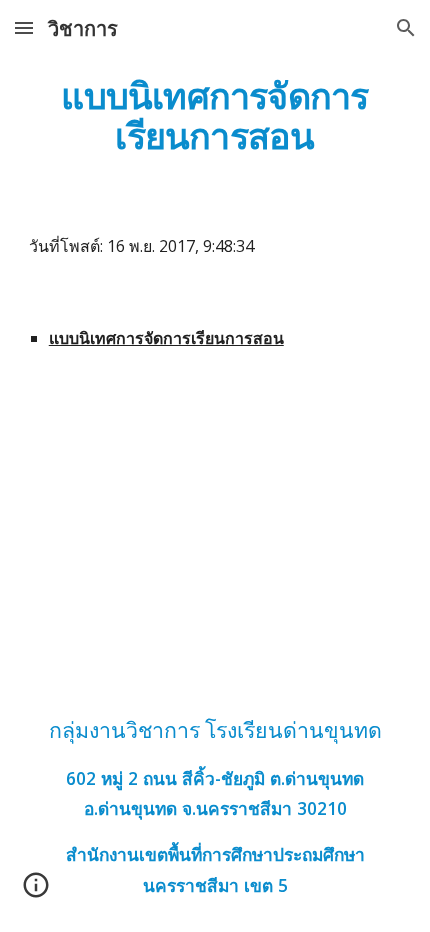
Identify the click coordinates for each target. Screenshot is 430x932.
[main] (215, 115)
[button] (24, 27)
